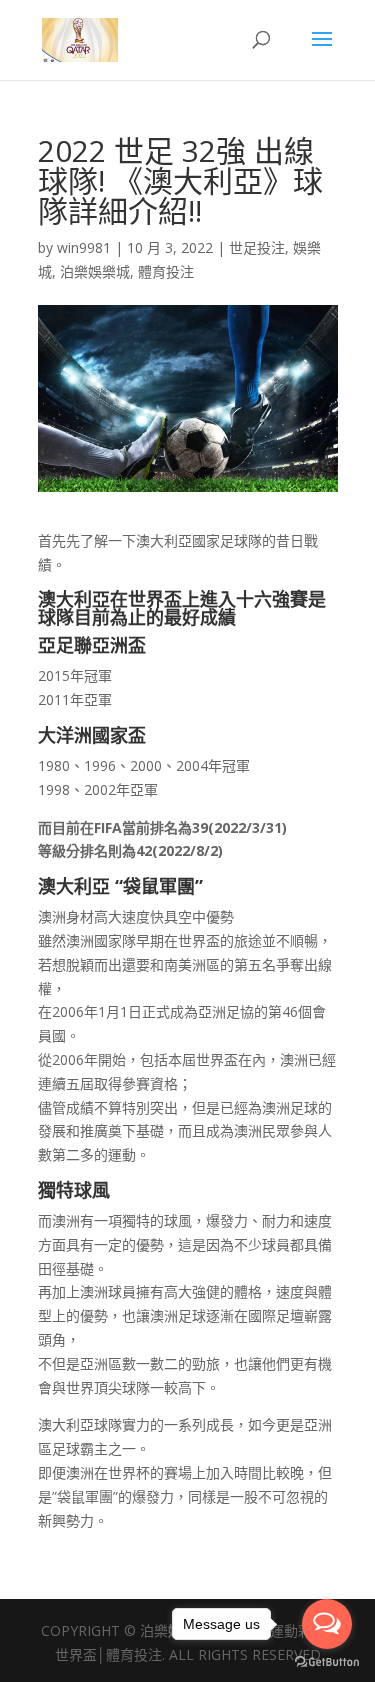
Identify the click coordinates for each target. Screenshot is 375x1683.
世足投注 (257, 247)
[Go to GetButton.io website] (327, 1662)
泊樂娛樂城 (95, 271)
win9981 (84, 247)
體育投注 (166, 271)
